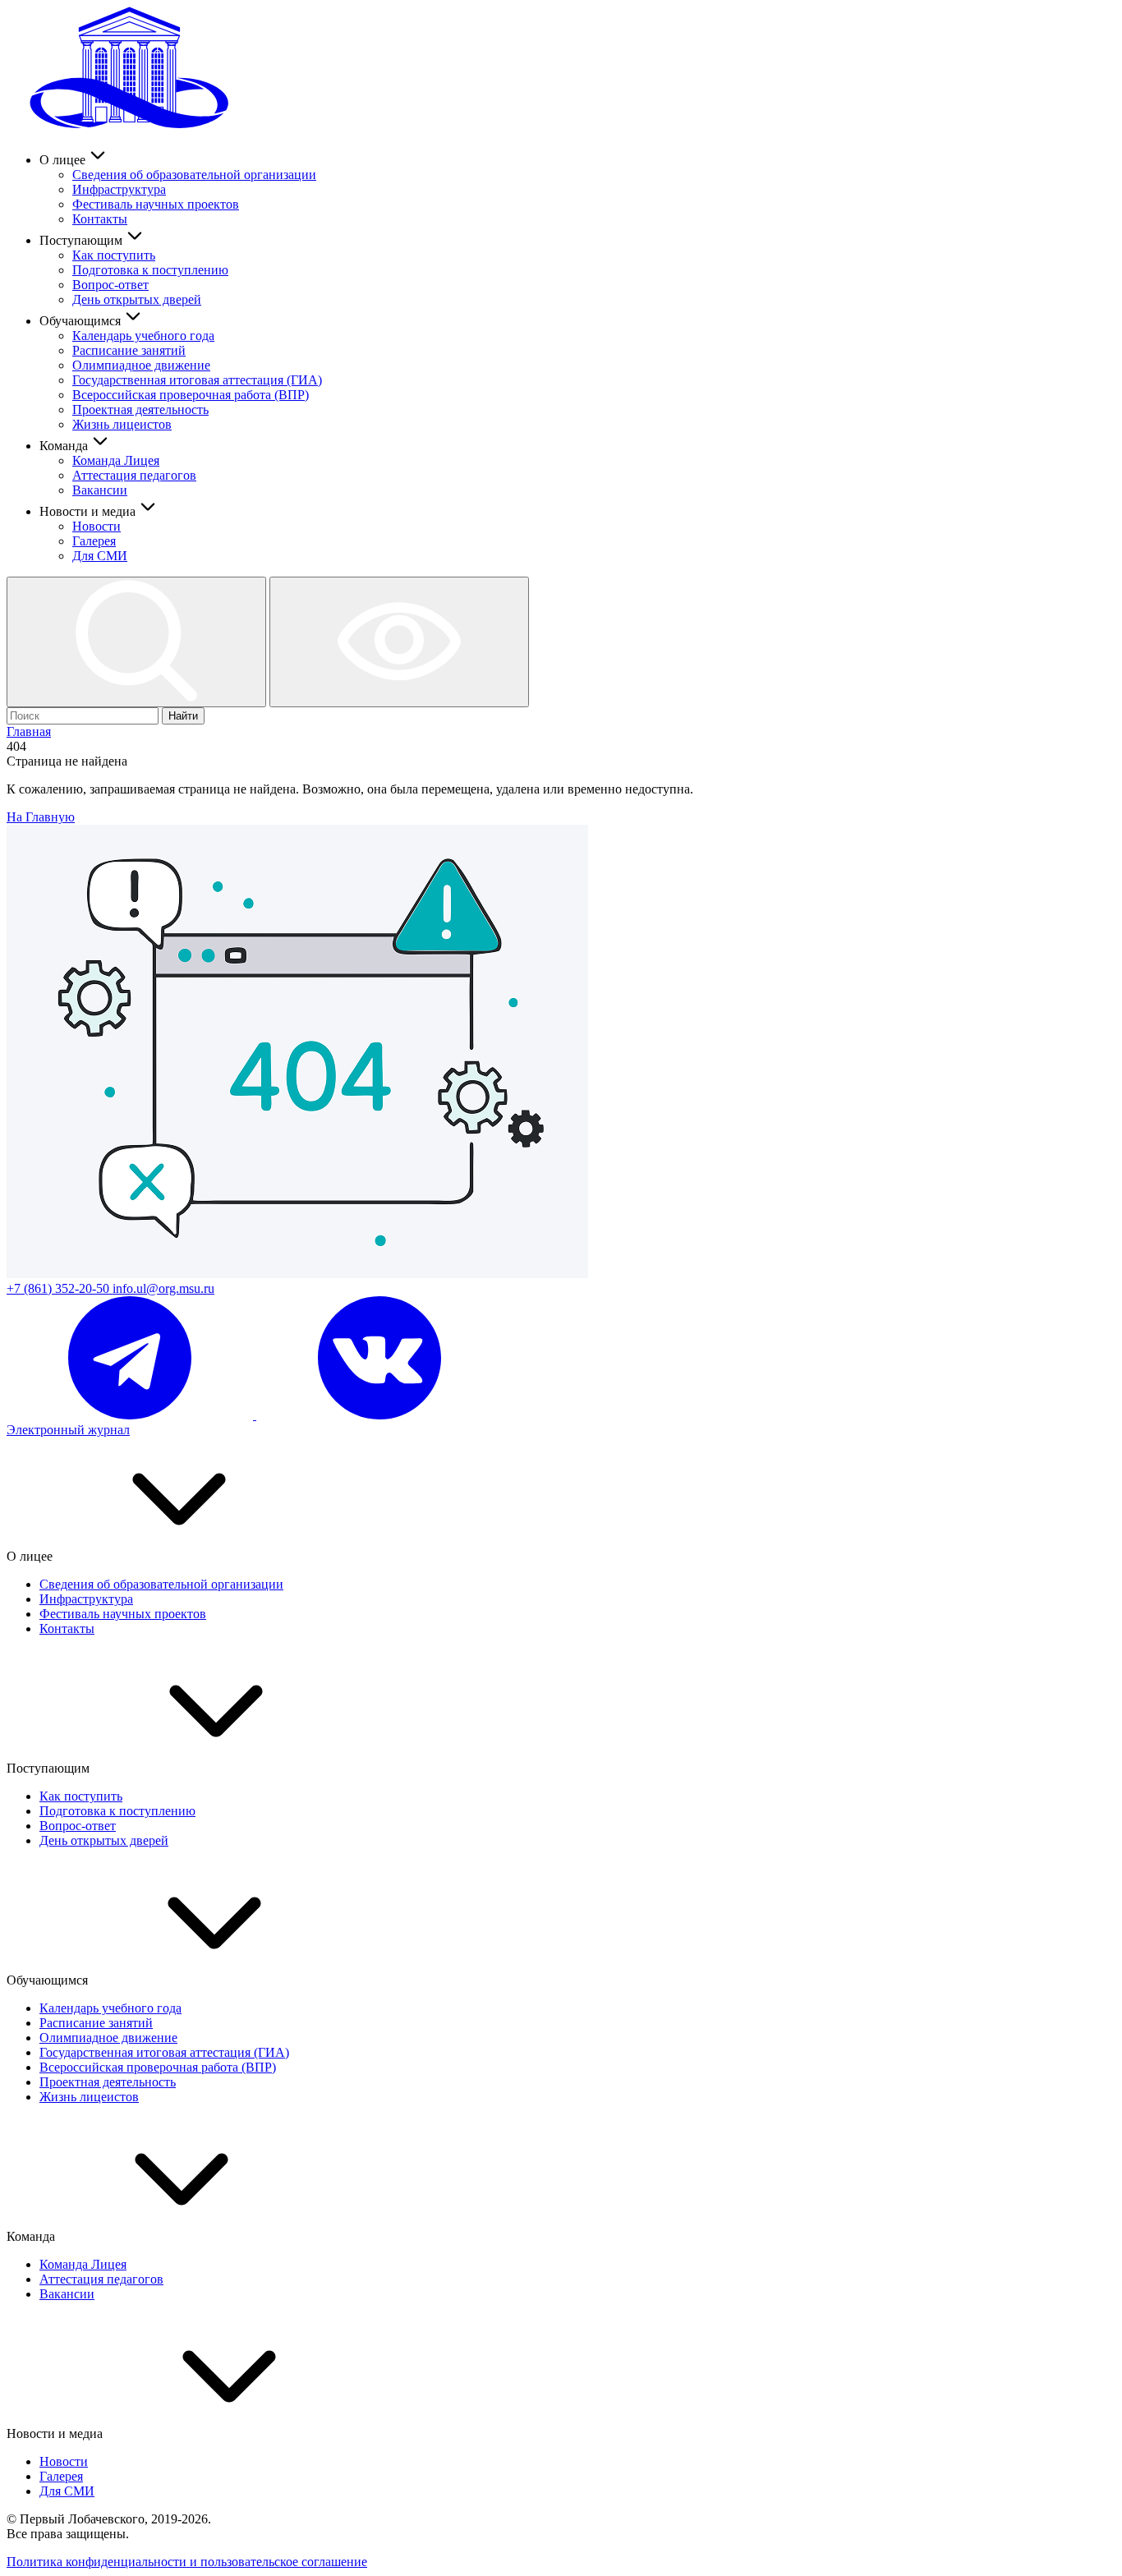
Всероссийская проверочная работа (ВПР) (191, 395)
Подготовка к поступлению (150, 270)
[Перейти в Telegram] (131, 1415)
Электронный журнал (68, 1430)
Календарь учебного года (143, 336)
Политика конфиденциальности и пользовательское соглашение (187, 2562)
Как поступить (114, 255)
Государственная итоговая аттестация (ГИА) (197, 380)
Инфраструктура (119, 189)
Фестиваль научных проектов (156, 204)
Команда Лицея (116, 460)
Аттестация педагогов (134, 475)
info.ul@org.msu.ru (163, 1288)
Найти (183, 716)
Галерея (94, 541)
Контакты (100, 219)
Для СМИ (100, 556)
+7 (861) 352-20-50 (60, 1288)
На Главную (41, 817)
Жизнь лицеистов (122, 424)
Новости (97, 526)
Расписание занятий (129, 350)
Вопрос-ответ (110, 285)
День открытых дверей (137, 299)
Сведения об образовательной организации (194, 175)
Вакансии (100, 490)
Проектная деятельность (140, 409)
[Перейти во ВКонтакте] (379, 1415)
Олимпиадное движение (141, 365)
